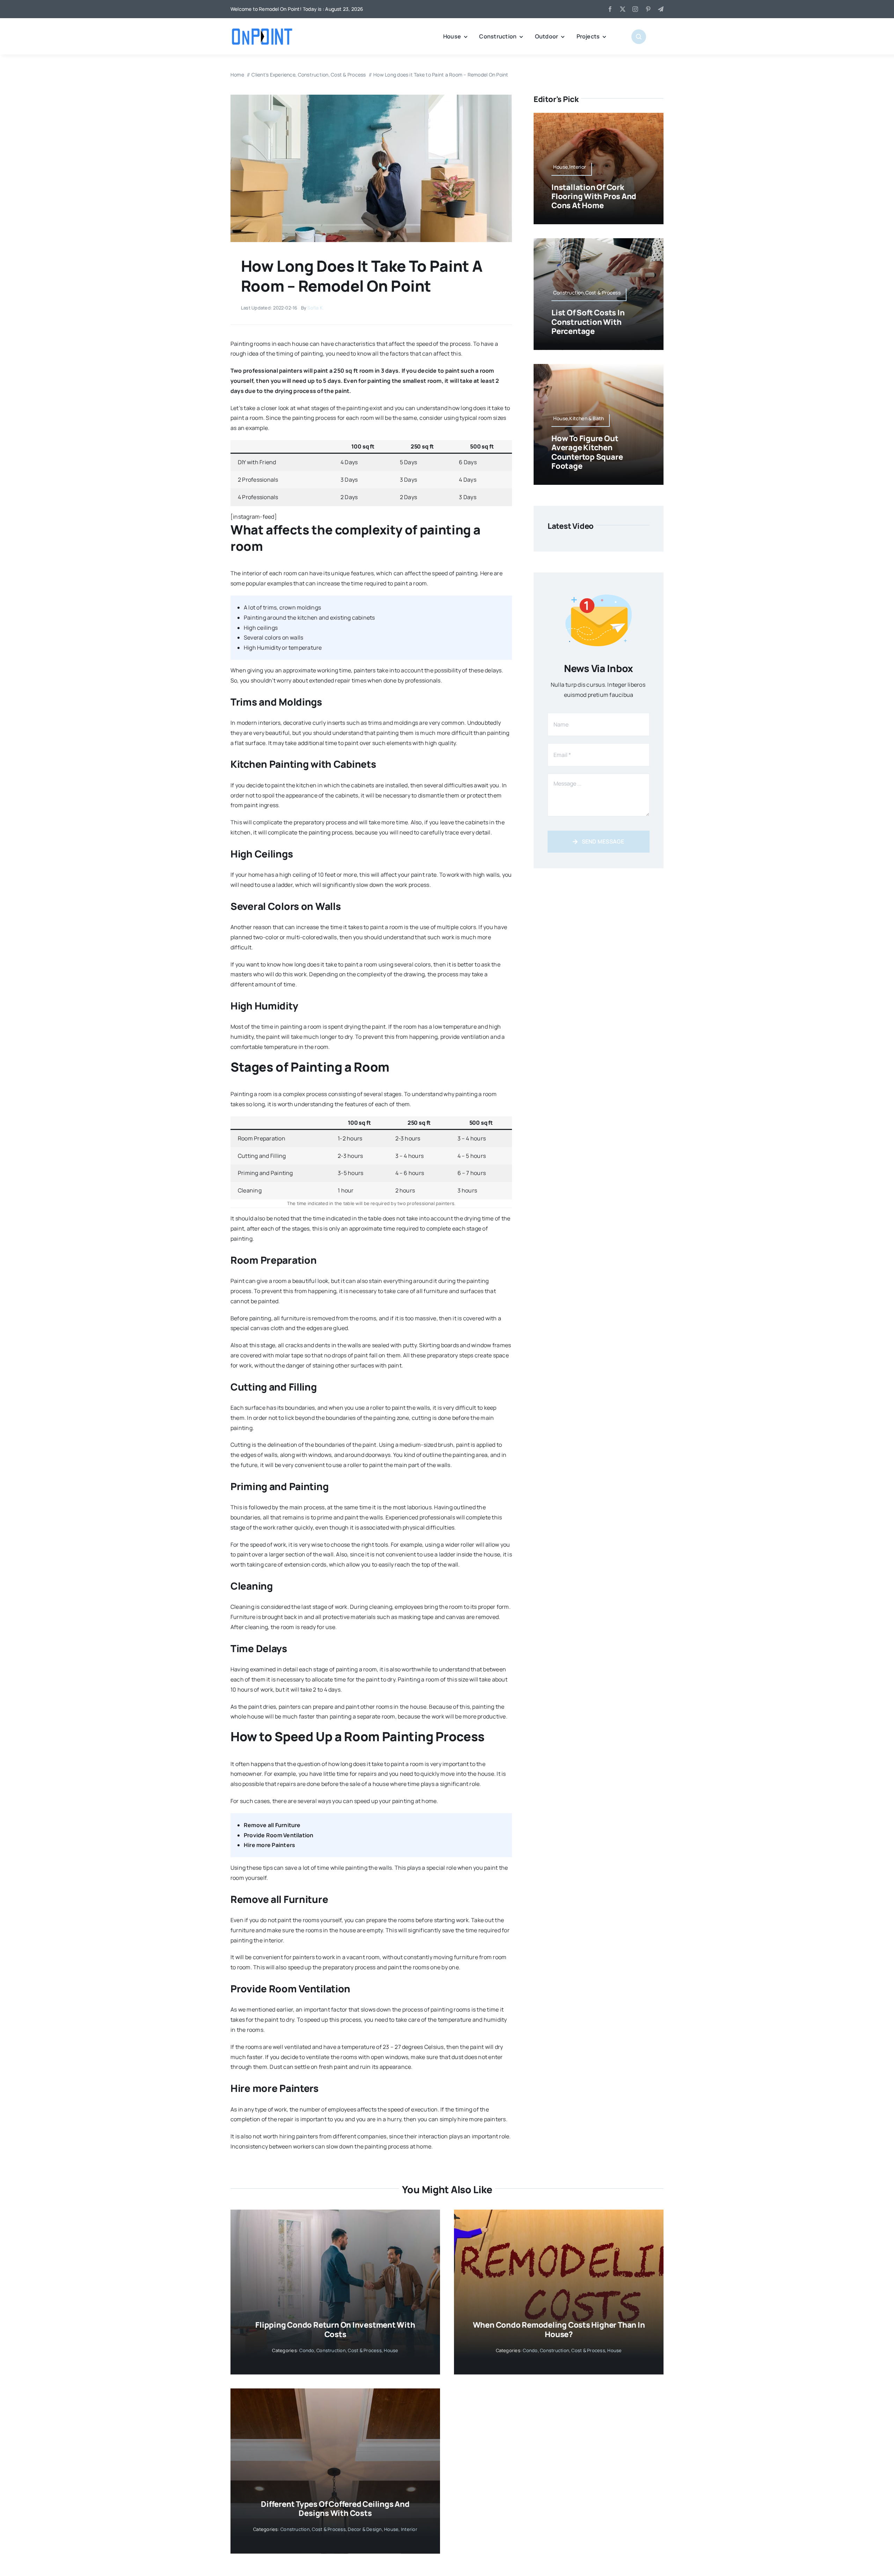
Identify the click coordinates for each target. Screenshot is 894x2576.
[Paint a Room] (371, 97)
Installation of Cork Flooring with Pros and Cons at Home (594, 196)
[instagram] (635, 9)
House (391, 2350)
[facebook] (610, 9)
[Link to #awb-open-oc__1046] (639, 37)
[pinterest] (648, 9)
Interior (409, 2529)
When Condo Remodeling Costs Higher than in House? (559, 2329)
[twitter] (623, 9)
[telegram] (661, 9)
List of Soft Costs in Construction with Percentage (588, 322)
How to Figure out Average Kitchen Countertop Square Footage (587, 452)
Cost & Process (365, 2350)
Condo (307, 2350)
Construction (331, 2350)
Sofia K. (316, 308)
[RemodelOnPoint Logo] (262, 29)
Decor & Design (365, 2529)
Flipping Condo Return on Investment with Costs (335, 2329)
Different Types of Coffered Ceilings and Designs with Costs (335, 2509)
